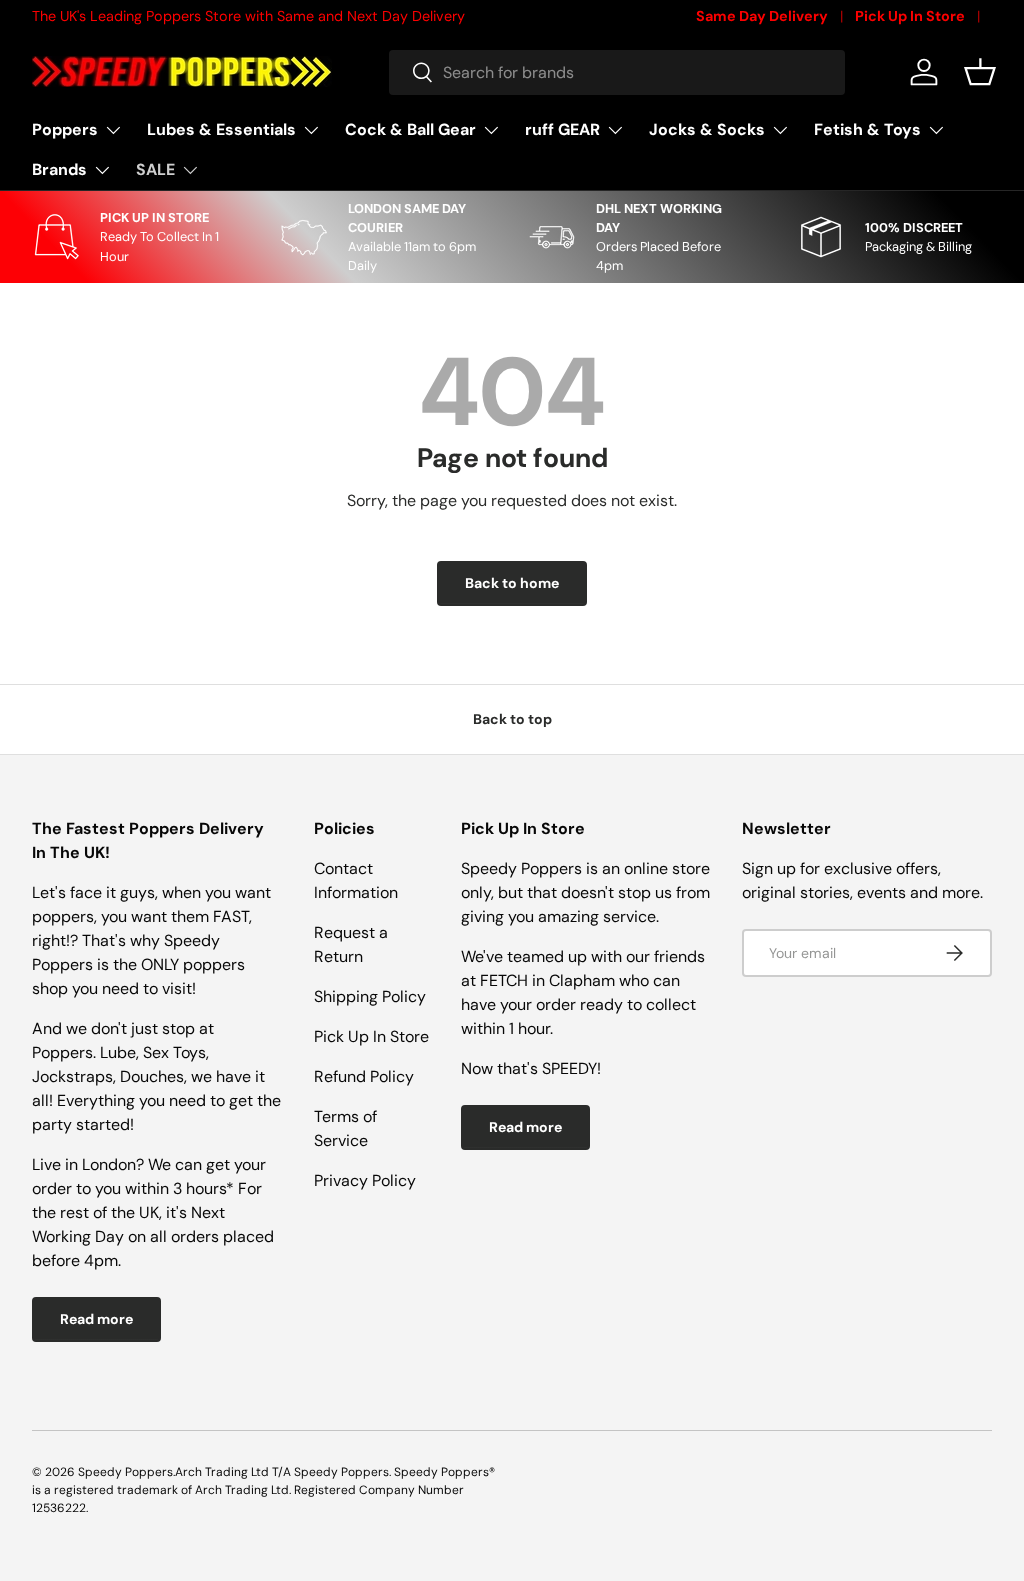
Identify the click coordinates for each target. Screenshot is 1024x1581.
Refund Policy (364, 1076)
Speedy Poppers (125, 1472)
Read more (96, 1319)
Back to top (512, 719)
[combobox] (617, 72)
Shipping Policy (370, 996)
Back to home (512, 583)
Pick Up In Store (910, 16)
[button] (980, 72)
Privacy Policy (365, 1180)
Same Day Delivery (762, 16)
